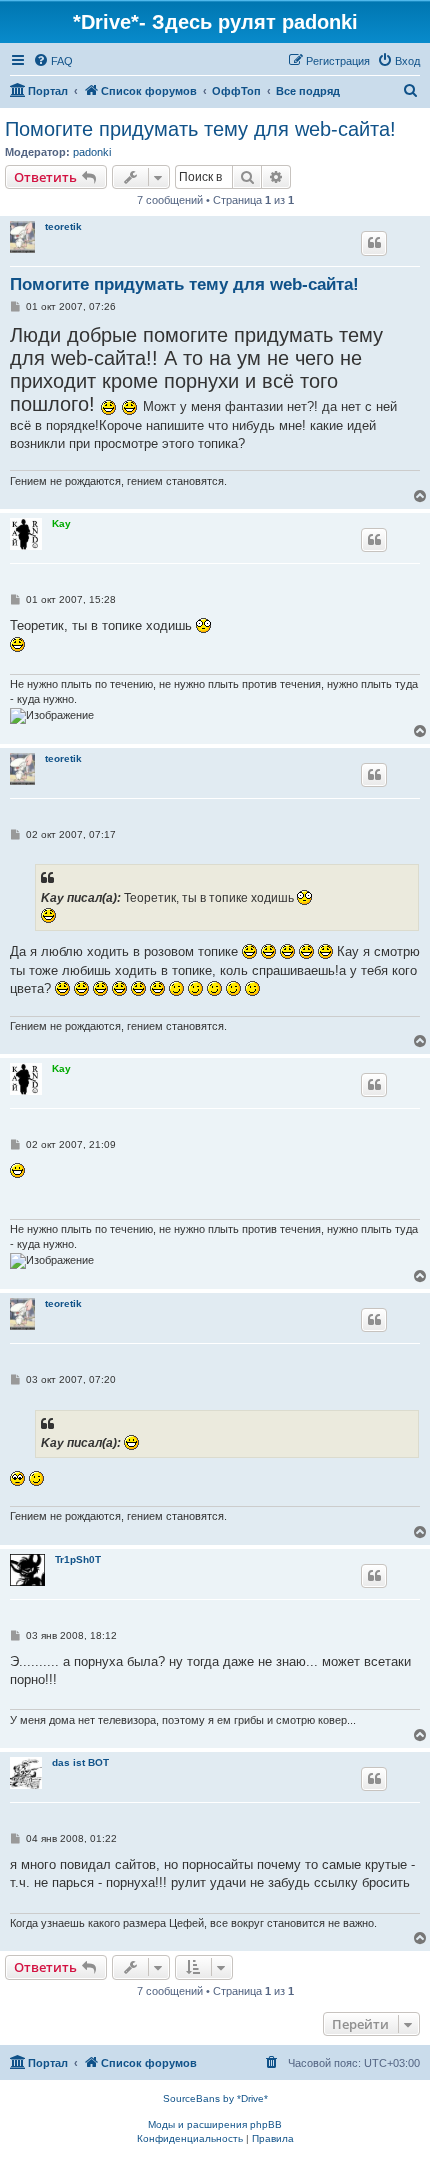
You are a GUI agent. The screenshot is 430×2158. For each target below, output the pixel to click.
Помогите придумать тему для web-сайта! (200, 129)
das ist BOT (80, 1762)
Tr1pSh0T (78, 1559)
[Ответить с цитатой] (374, 243)
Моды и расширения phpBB (215, 2124)
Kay (61, 523)
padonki (92, 152)
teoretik (63, 226)
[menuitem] (53, 61)
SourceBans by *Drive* (215, 2098)
